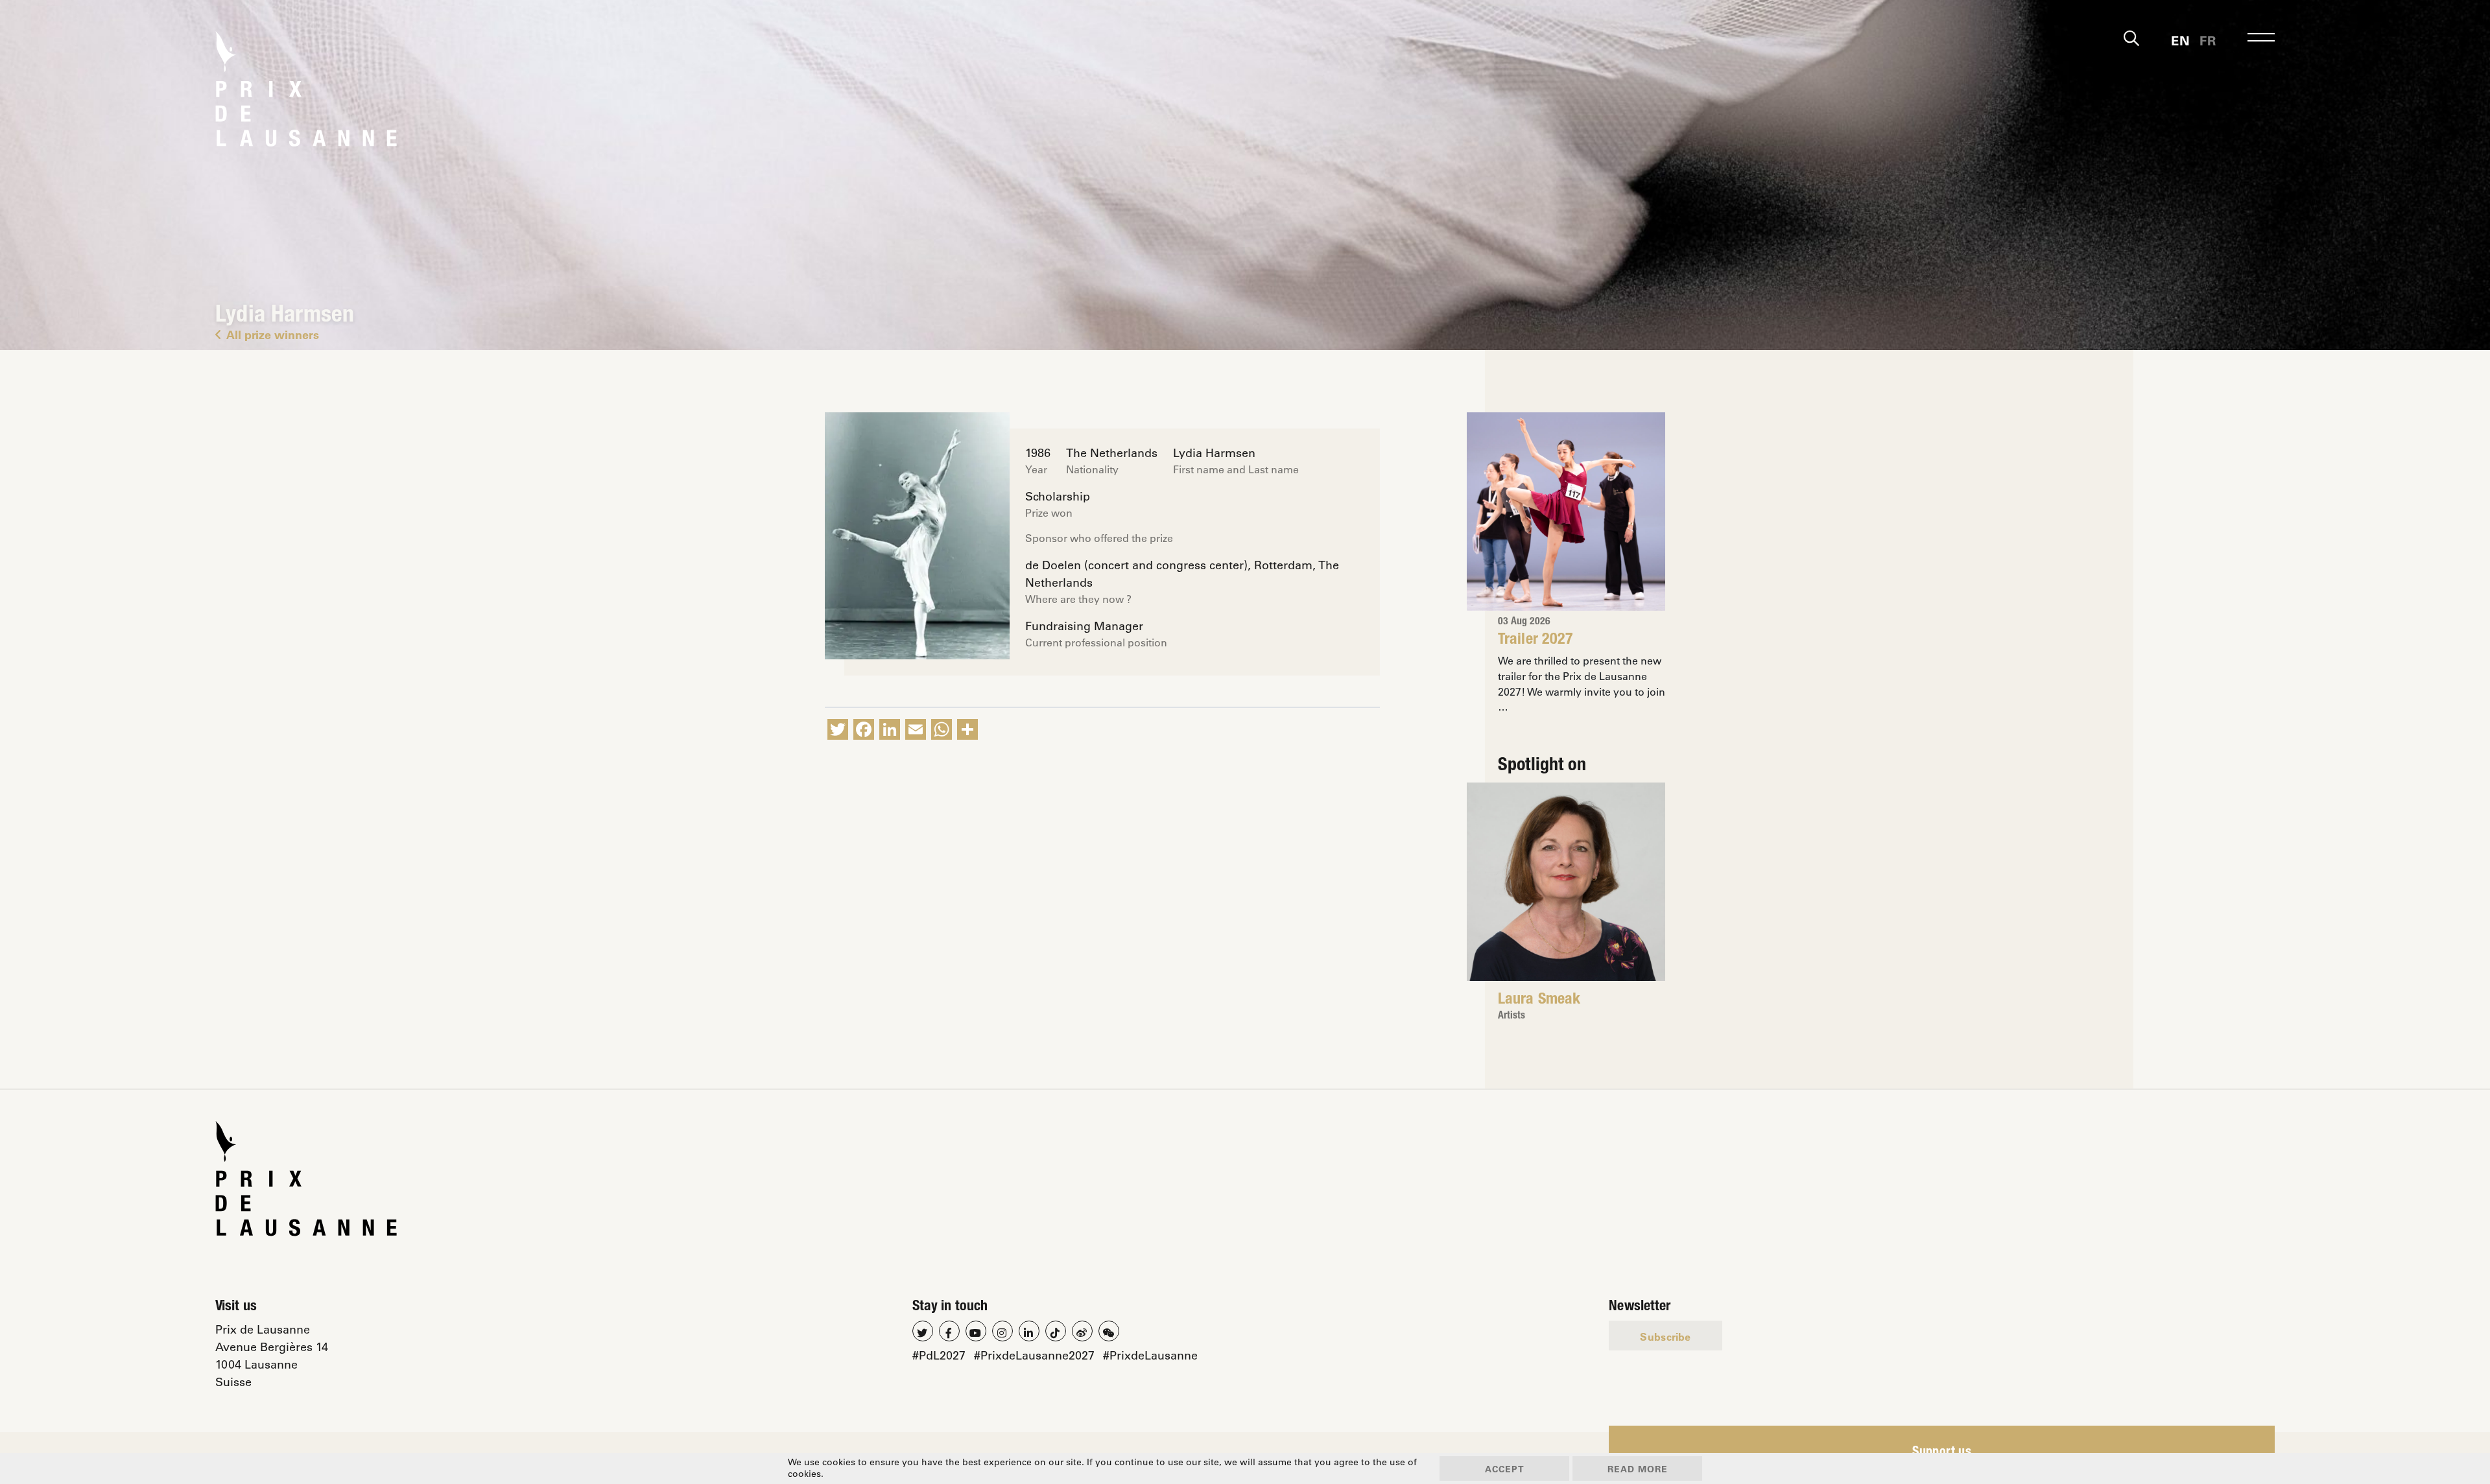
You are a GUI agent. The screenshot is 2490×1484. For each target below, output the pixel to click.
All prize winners (273, 335)
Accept (1505, 1469)
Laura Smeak (1539, 1000)
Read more (1638, 1469)
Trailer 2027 (1535, 641)
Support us (1942, 1453)
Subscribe (1665, 1337)
